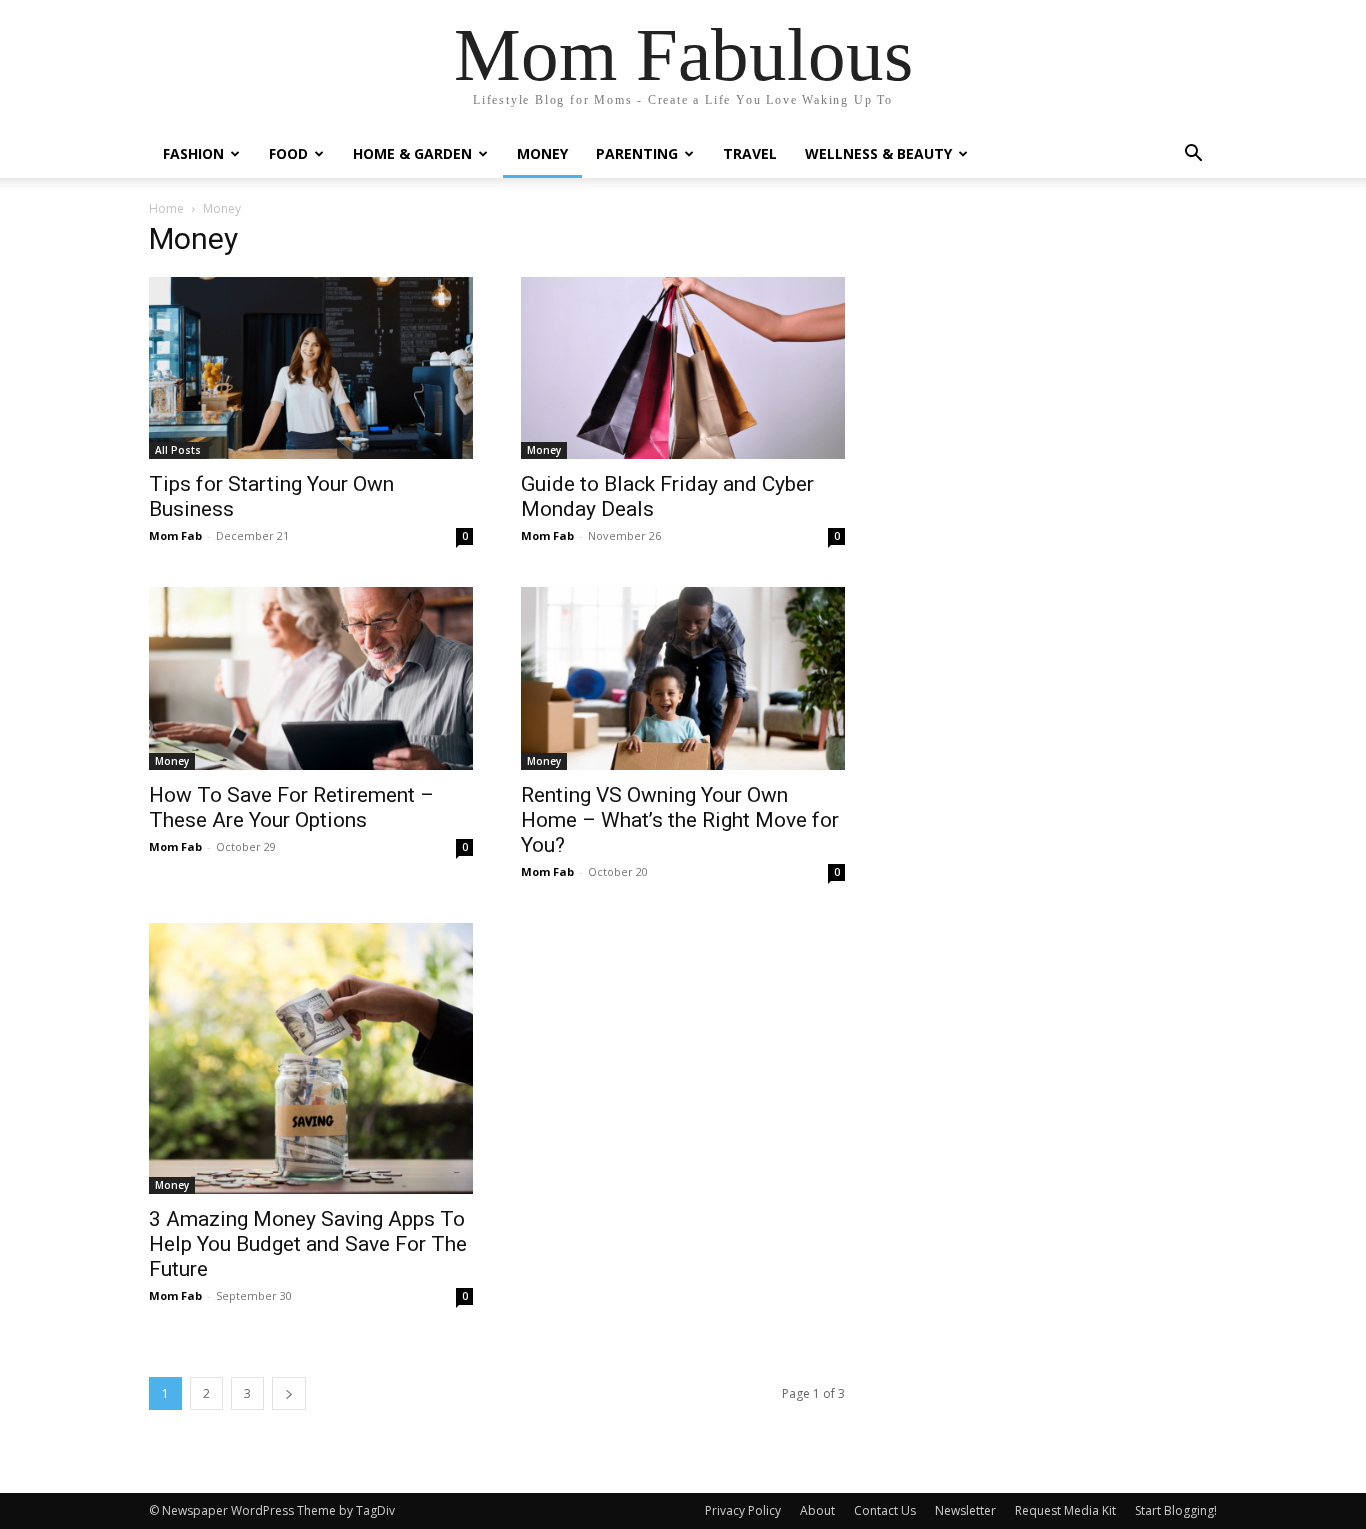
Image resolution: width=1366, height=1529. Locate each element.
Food (288, 153)
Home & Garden (412, 153)
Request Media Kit (1065, 1510)
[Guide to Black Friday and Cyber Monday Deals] (683, 368)
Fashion (193, 153)
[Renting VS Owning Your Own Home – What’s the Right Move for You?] (683, 678)
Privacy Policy (743, 1510)
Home (166, 208)
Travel (750, 153)
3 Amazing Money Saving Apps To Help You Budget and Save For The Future (308, 1244)
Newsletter (965, 1510)
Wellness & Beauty (878, 153)
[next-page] (289, 1393)
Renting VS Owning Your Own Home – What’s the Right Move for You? (680, 820)
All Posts (178, 450)
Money (542, 153)
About (817, 1510)
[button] (1193, 155)
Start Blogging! (1176, 1510)
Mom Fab (175, 535)
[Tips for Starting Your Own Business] (311, 368)
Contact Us (885, 1510)
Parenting (637, 153)
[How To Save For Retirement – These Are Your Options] (311, 678)
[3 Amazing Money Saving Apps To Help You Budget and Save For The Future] (311, 1059)
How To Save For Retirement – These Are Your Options (291, 807)
